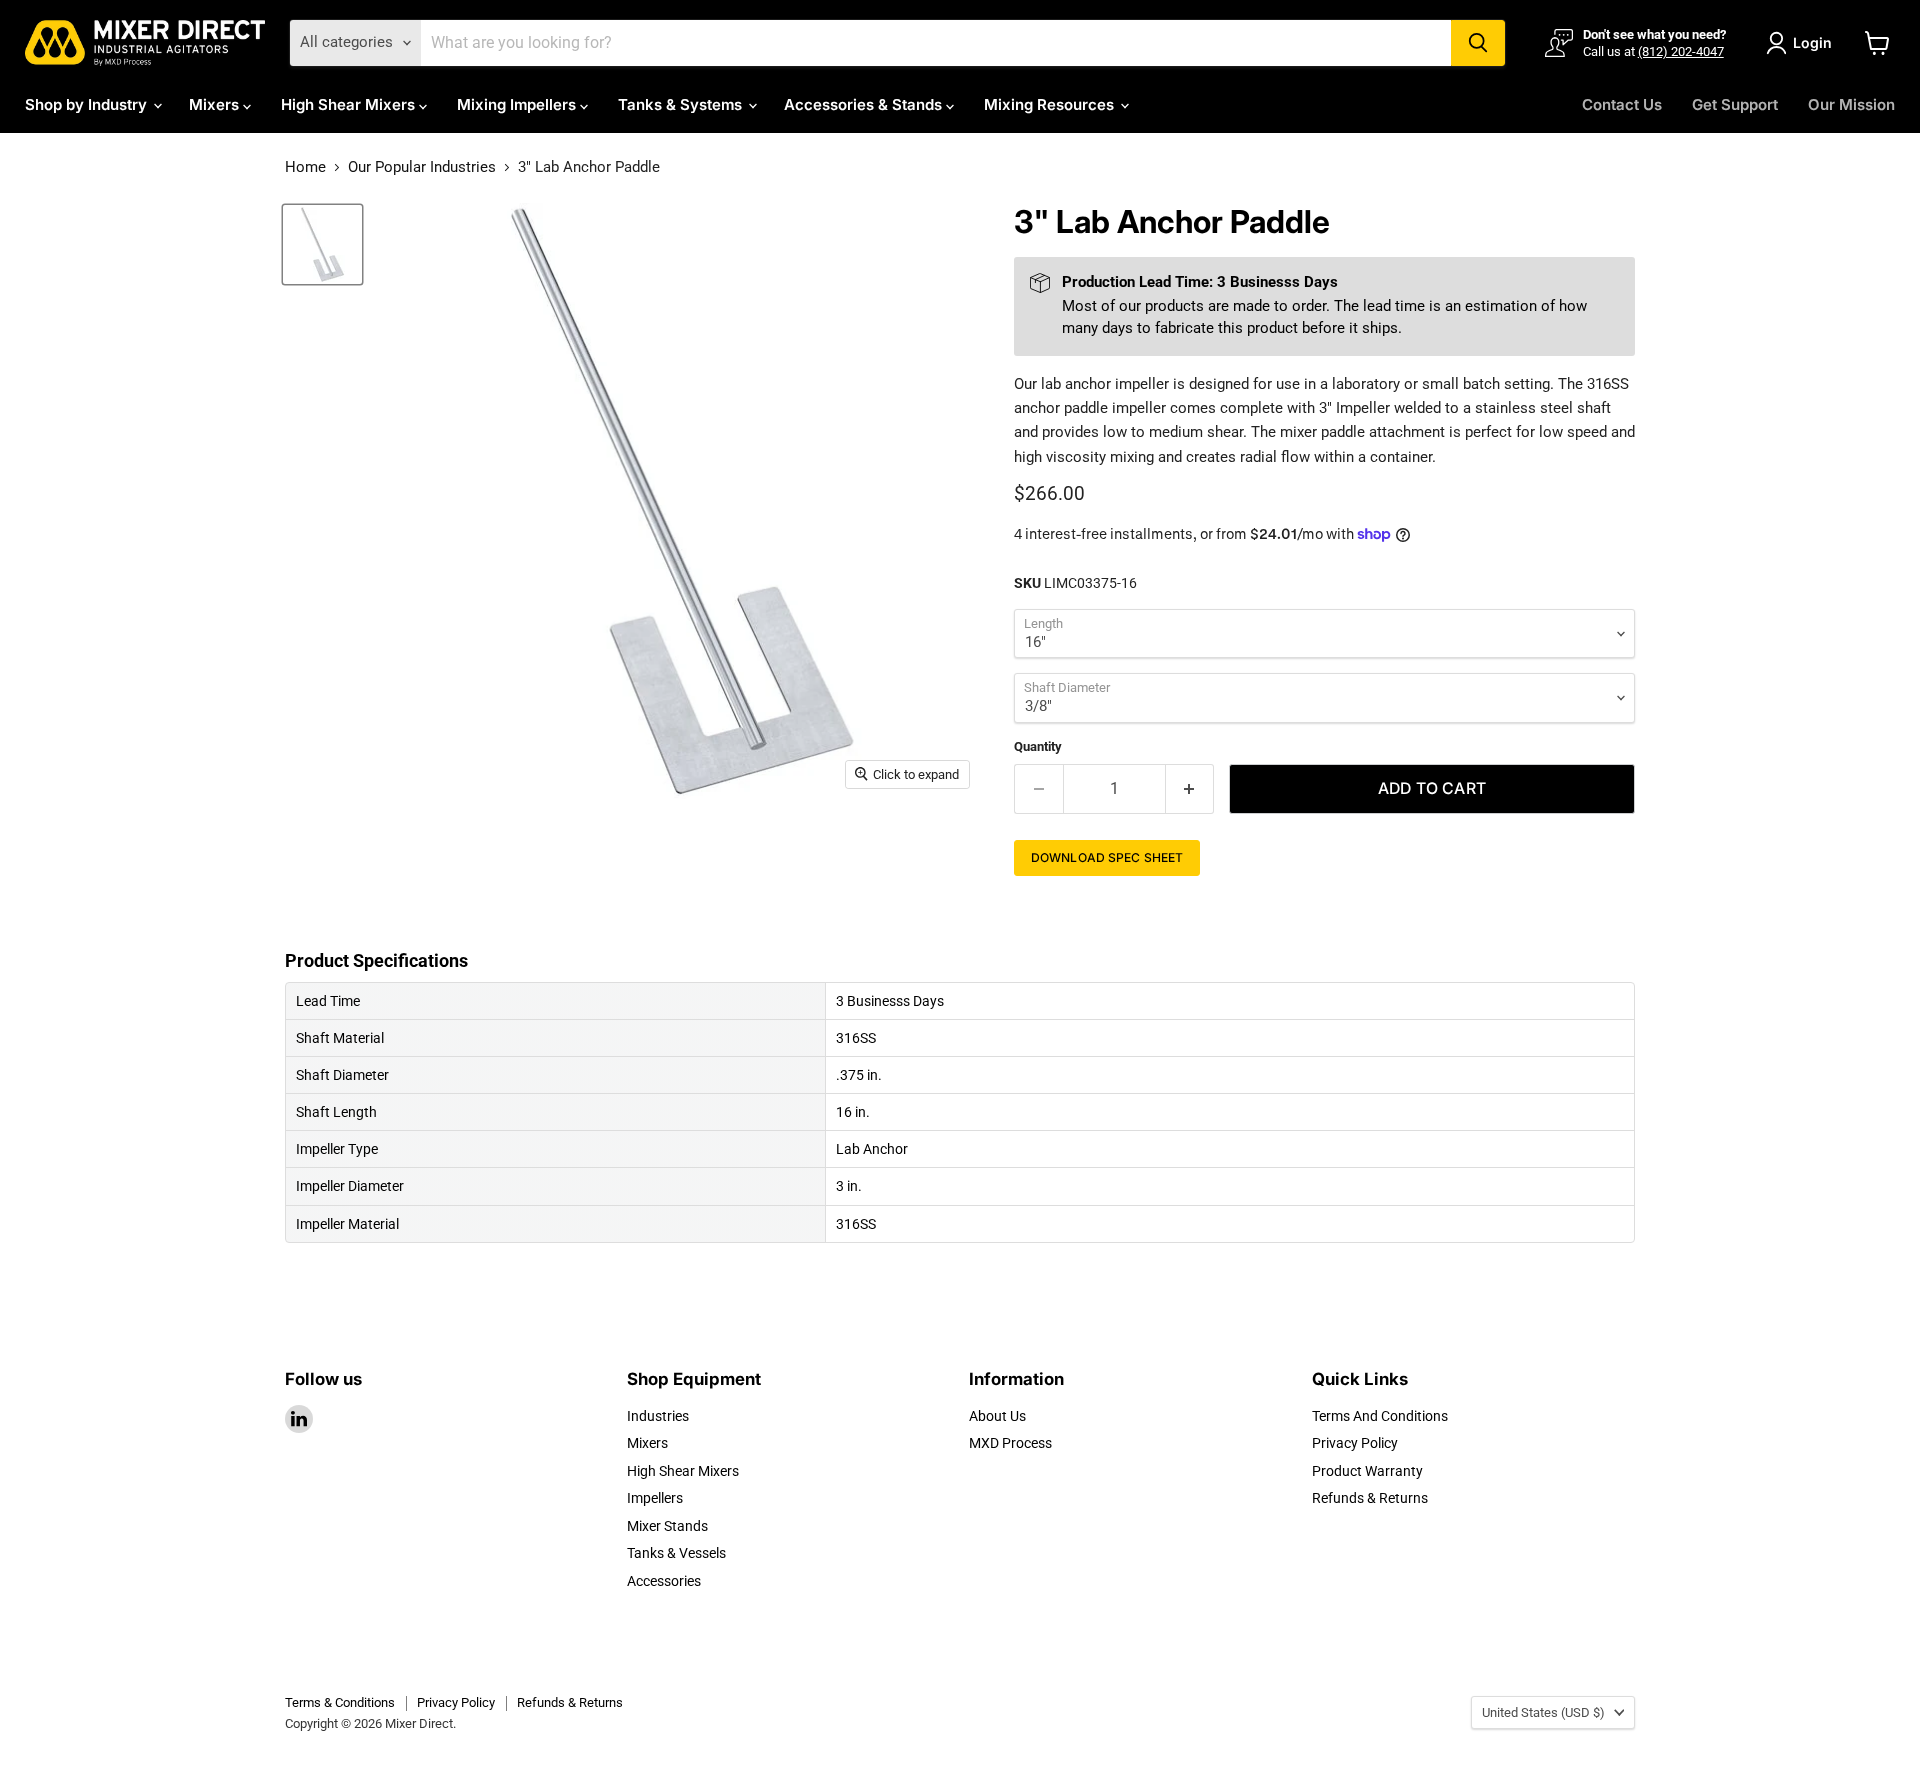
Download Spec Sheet (1107, 857)
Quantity (1038, 746)
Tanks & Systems (682, 104)
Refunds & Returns (1370, 1498)
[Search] (1478, 43)
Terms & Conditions (340, 1702)
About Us (997, 1416)
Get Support (1735, 104)
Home (305, 167)
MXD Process (1010, 1443)
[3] (322, 244)
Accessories (664, 1581)
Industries (658, 1416)
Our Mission (1851, 104)
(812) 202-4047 (1681, 51)
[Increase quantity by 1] (1190, 789)
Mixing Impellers (518, 104)
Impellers (655, 1498)
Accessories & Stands (865, 104)
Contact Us (1622, 104)
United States (1543, 1712)
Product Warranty (1367, 1471)
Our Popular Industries (422, 167)
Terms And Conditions (1380, 1416)
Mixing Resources (1051, 104)
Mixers (216, 104)
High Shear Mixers (350, 104)
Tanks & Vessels (676, 1553)
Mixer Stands (667, 1526)
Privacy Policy (1355, 1443)
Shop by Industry (88, 104)
